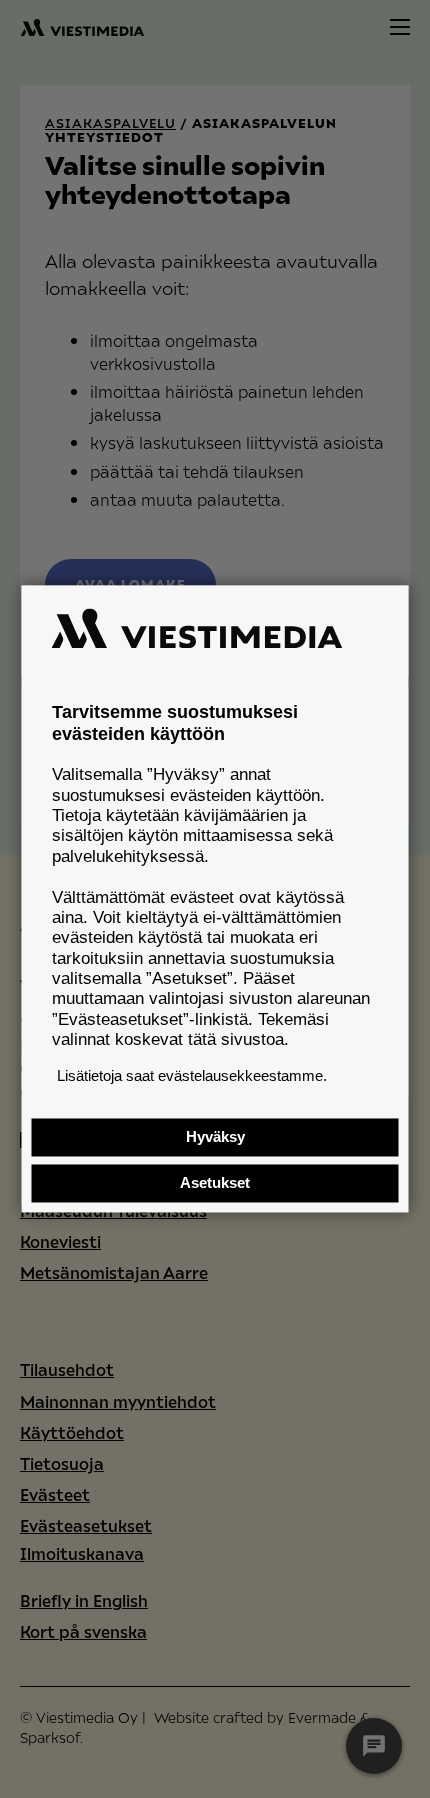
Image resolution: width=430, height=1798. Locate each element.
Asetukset (215, 1183)
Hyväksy (215, 1137)
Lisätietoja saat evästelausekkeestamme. (192, 1075)
